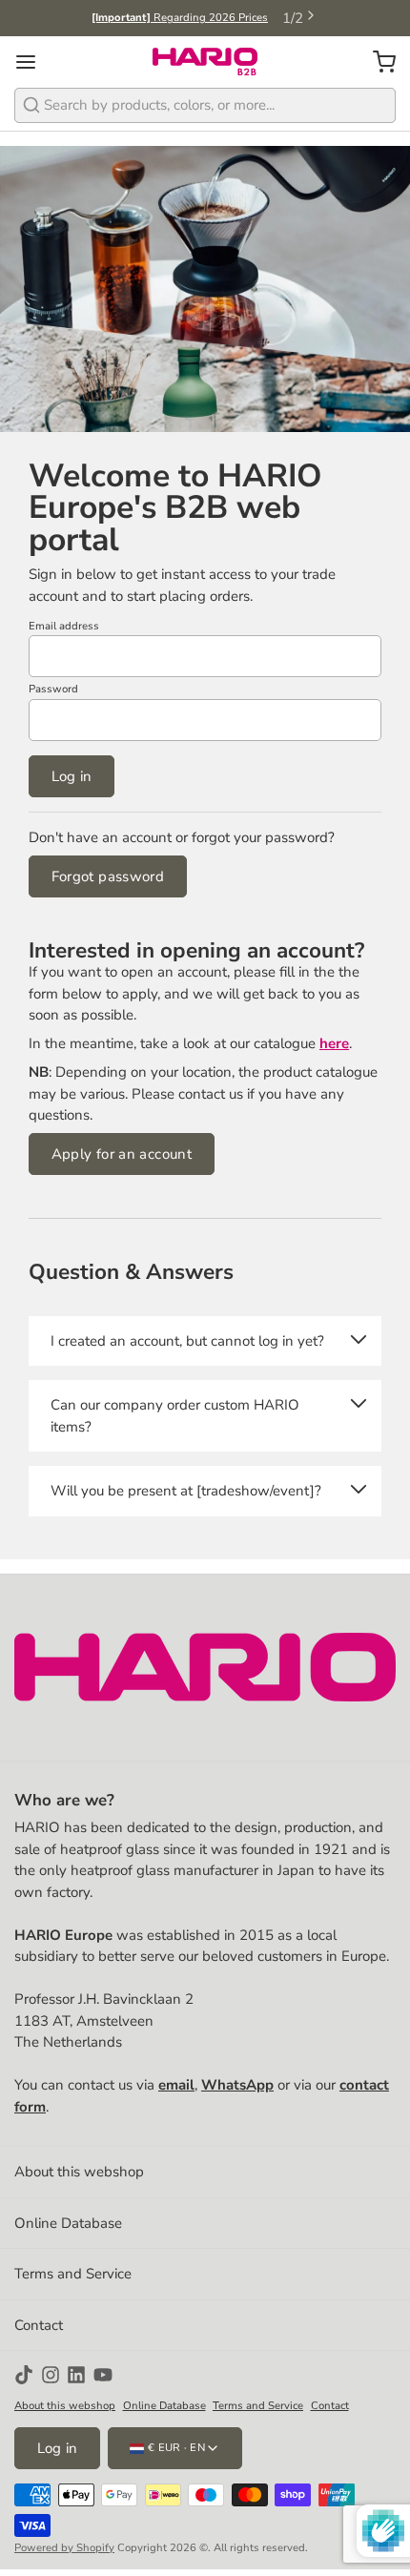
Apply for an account (122, 1154)
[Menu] (33, 62)
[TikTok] (24, 2375)
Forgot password (108, 876)
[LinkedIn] (76, 2375)
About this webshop (79, 2172)
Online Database (68, 2223)
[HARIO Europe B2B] (205, 62)
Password (53, 689)
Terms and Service (73, 2274)
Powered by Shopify (64, 2548)
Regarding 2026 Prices (180, 18)
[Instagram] (51, 2375)
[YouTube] (103, 2375)
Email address (64, 626)
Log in (72, 776)
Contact (39, 2325)
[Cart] (377, 62)
